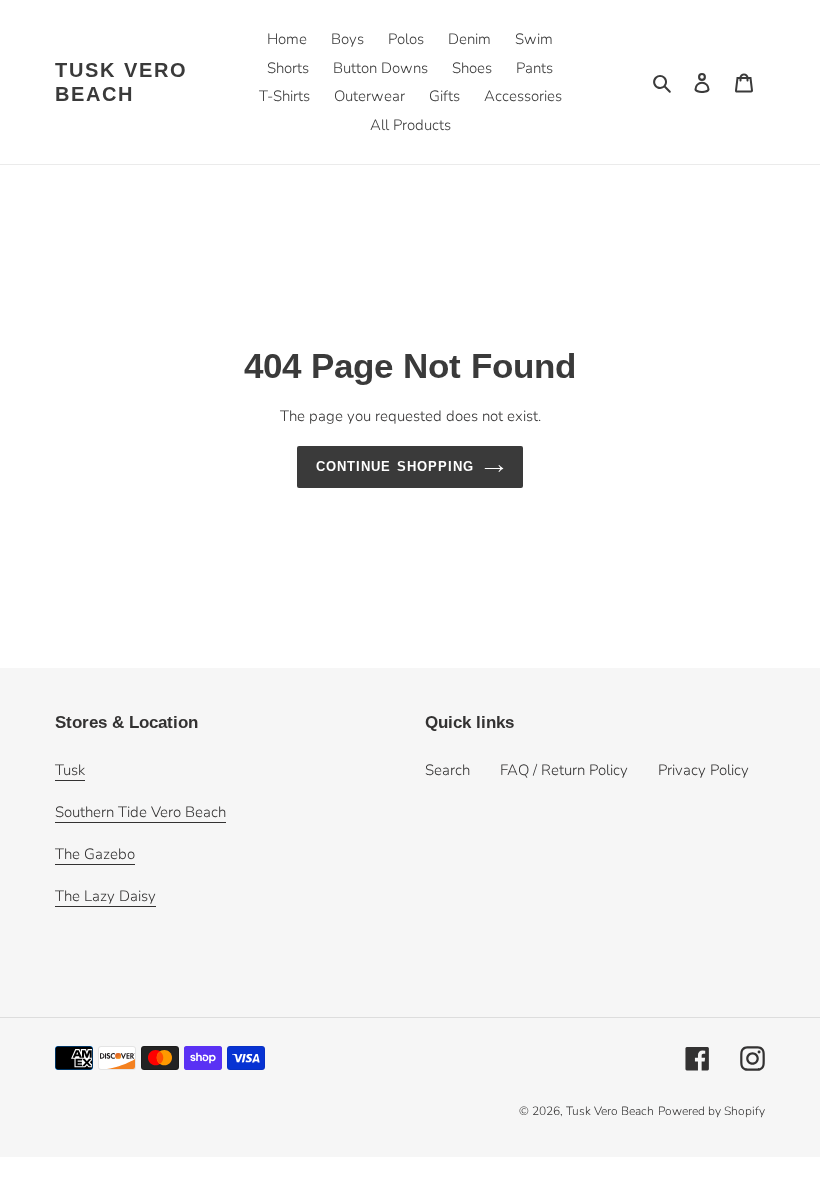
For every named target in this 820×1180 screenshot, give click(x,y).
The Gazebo (95, 854)
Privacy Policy (703, 770)
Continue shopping (395, 466)
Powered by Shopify (711, 1111)
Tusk (70, 770)
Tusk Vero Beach (121, 82)
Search (447, 770)
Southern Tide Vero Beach (140, 812)
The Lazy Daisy (105, 896)
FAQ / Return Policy (564, 770)
